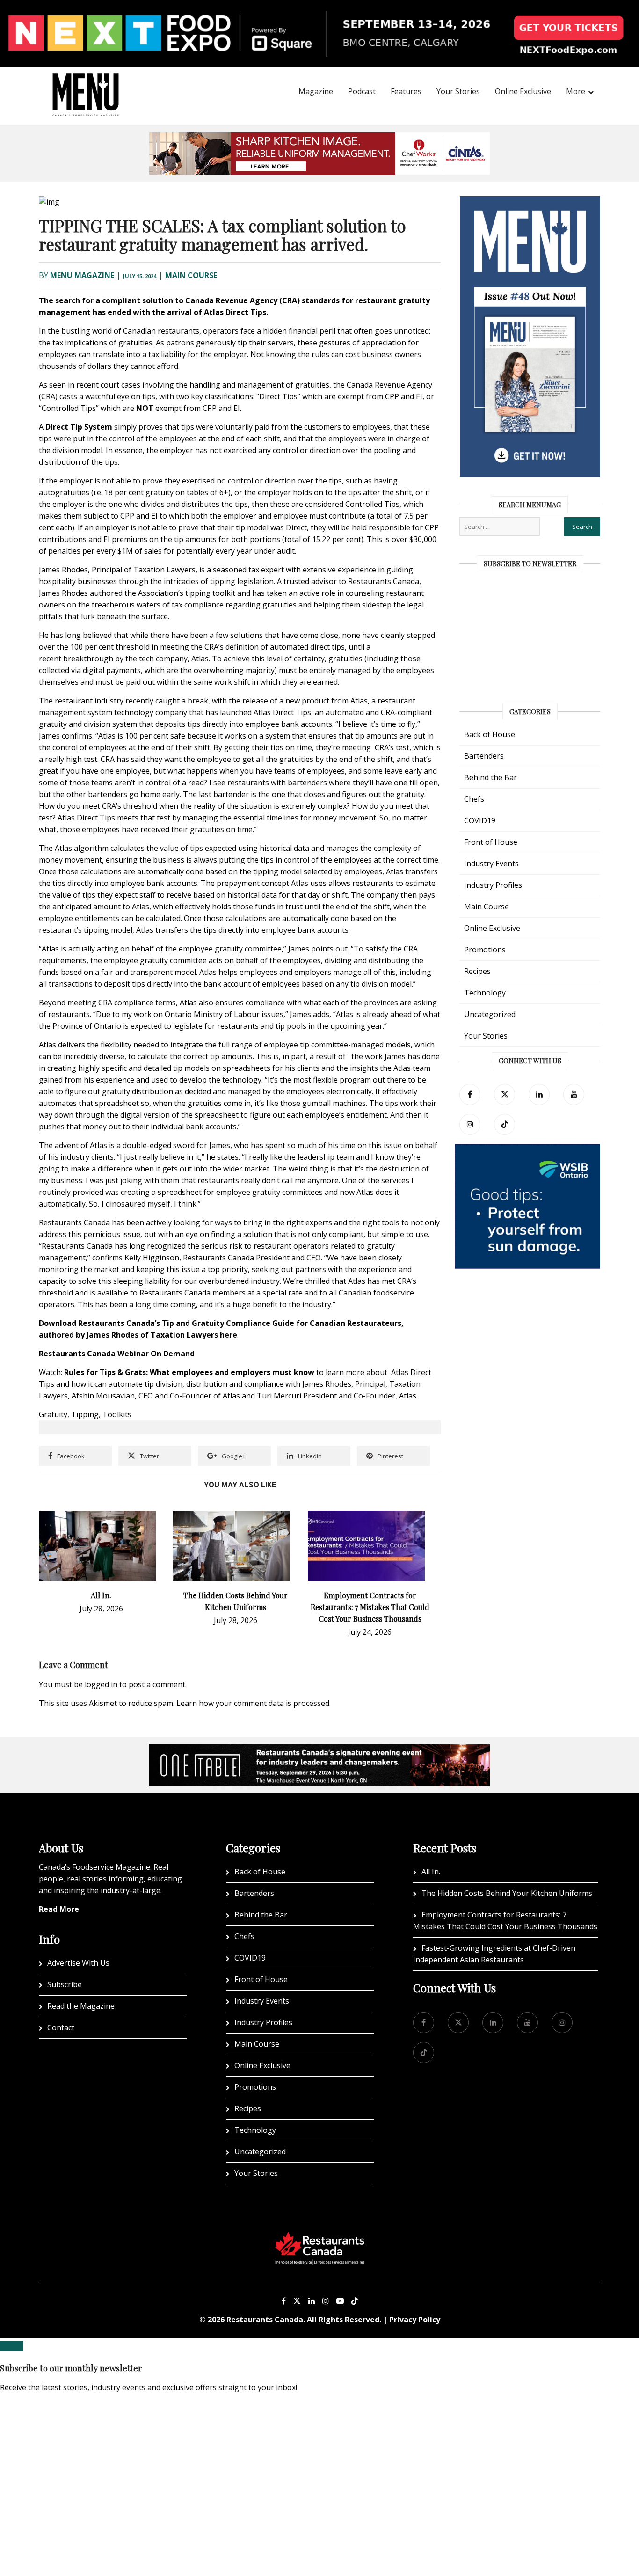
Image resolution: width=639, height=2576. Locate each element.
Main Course (191, 275)
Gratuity (53, 1414)
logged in (101, 1684)
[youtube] (574, 1094)
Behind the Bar (490, 777)
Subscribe (65, 1984)
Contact (61, 2027)
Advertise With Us (78, 1963)
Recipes (477, 971)
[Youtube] (340, 2301)
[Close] (12, 2346)
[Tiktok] (505, 1124)
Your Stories (458, 91)
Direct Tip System (79, 427)
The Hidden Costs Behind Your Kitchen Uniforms (507, 1893)
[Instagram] (326, 2301)
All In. (101, 1595)
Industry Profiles (493, 885)
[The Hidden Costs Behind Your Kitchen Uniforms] (232, 1516)
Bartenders (484, 756)
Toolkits (117, 1414)
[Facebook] (470, 1094)
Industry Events (491, 864)
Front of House (491, 842)
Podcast (362, 91)
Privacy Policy (415, 2320)
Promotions (485, 950)
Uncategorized (490, 1014)
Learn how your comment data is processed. (254, 1703)
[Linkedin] (312, 2301)
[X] (297, 2301)
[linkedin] (539, 1094)
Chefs (474, 799)
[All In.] (97, 1516)
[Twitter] (505, 1094)
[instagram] (470, 1124)
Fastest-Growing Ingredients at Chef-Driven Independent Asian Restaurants (494, 1954)
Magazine (316, 91)
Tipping (85, 1414)
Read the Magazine (81, 2006)
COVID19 (480, 820)
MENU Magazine (82, 275)
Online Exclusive (523, 91)
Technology (485, 993)
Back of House (490, 734)
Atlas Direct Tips (235, 312)
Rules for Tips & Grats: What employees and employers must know (189, 1372)
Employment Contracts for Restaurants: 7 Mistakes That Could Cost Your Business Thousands (370, 1607)
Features (406, 91)
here (229, 1335)
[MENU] (86, 82)
